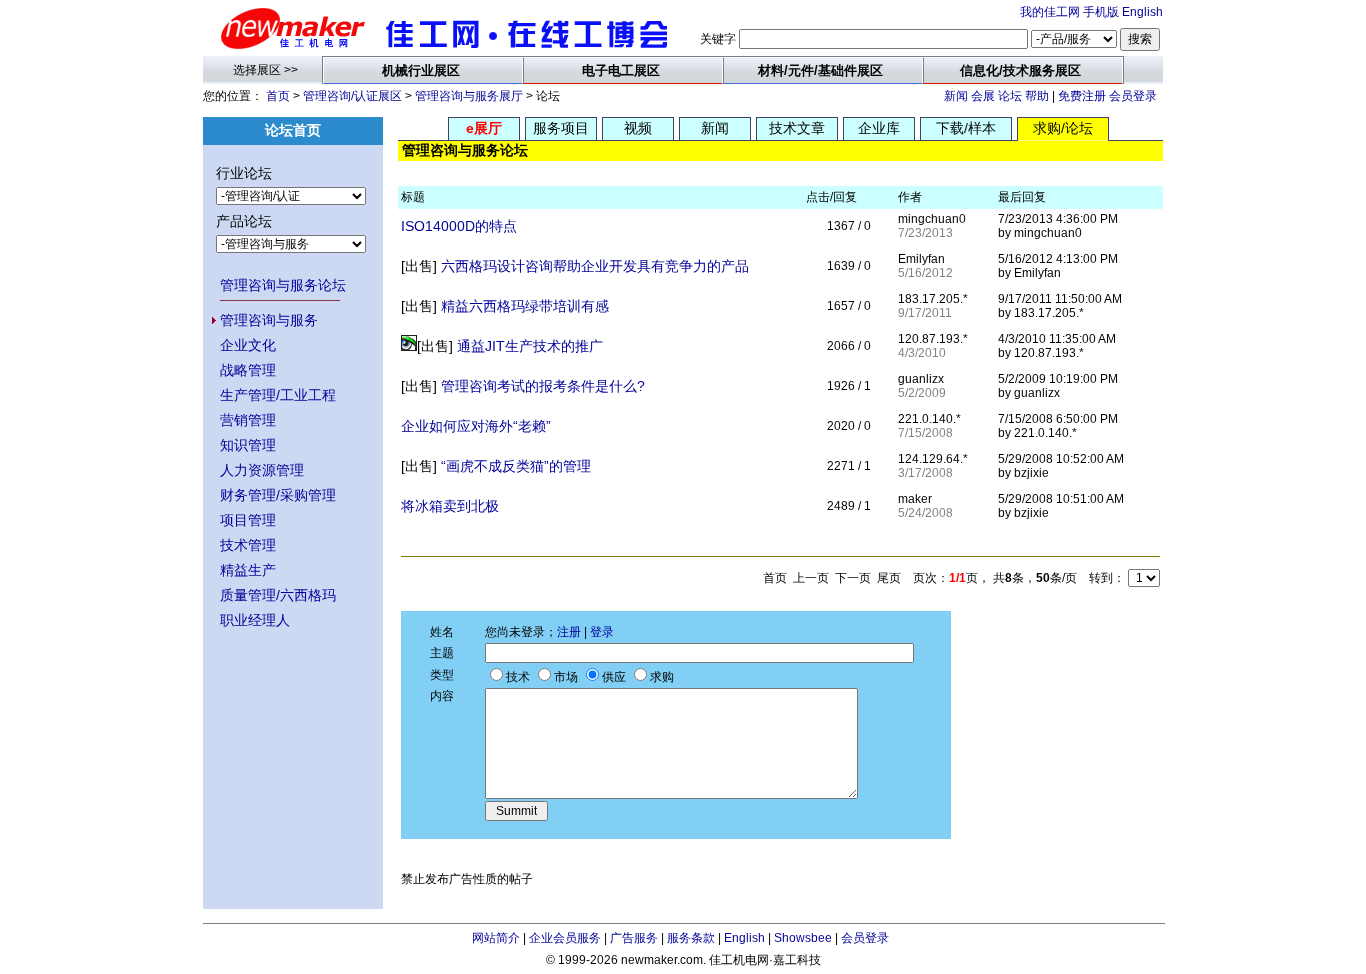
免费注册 (1082, 96)
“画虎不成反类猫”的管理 (516, 466)
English (1142, 12)
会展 (983, 96)
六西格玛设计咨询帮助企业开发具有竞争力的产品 (595, 266)
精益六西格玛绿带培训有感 (525, 306)
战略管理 (248, 370)
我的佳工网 (1050, 12)
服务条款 (691, 938)
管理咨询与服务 (269, 320)
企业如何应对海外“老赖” (476, 426)
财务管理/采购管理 (278, 495)
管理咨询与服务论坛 (283, 285)
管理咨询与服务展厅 (469, 96)
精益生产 (248, 570)
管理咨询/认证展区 (352, 96)
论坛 (1010, 96)
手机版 (1101, 12)
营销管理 (248, 420)
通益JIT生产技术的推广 (530, 346)
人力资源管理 (262, 470)
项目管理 (248, 520)
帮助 (1037, 96)
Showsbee (803, 938)
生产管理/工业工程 (278, 395)
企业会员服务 (565, 938)
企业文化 (248, 345)
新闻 (956, 96)
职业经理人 (255, 620)
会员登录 (1133, 96)
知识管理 (248, 445)
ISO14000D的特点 (459, 226)
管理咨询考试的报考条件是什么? (543, 386)
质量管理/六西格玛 (278, 595)
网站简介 (496, 938)
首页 (278, 96)
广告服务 (634, 938)
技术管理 (248, 545)
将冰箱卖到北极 (450, 506)
